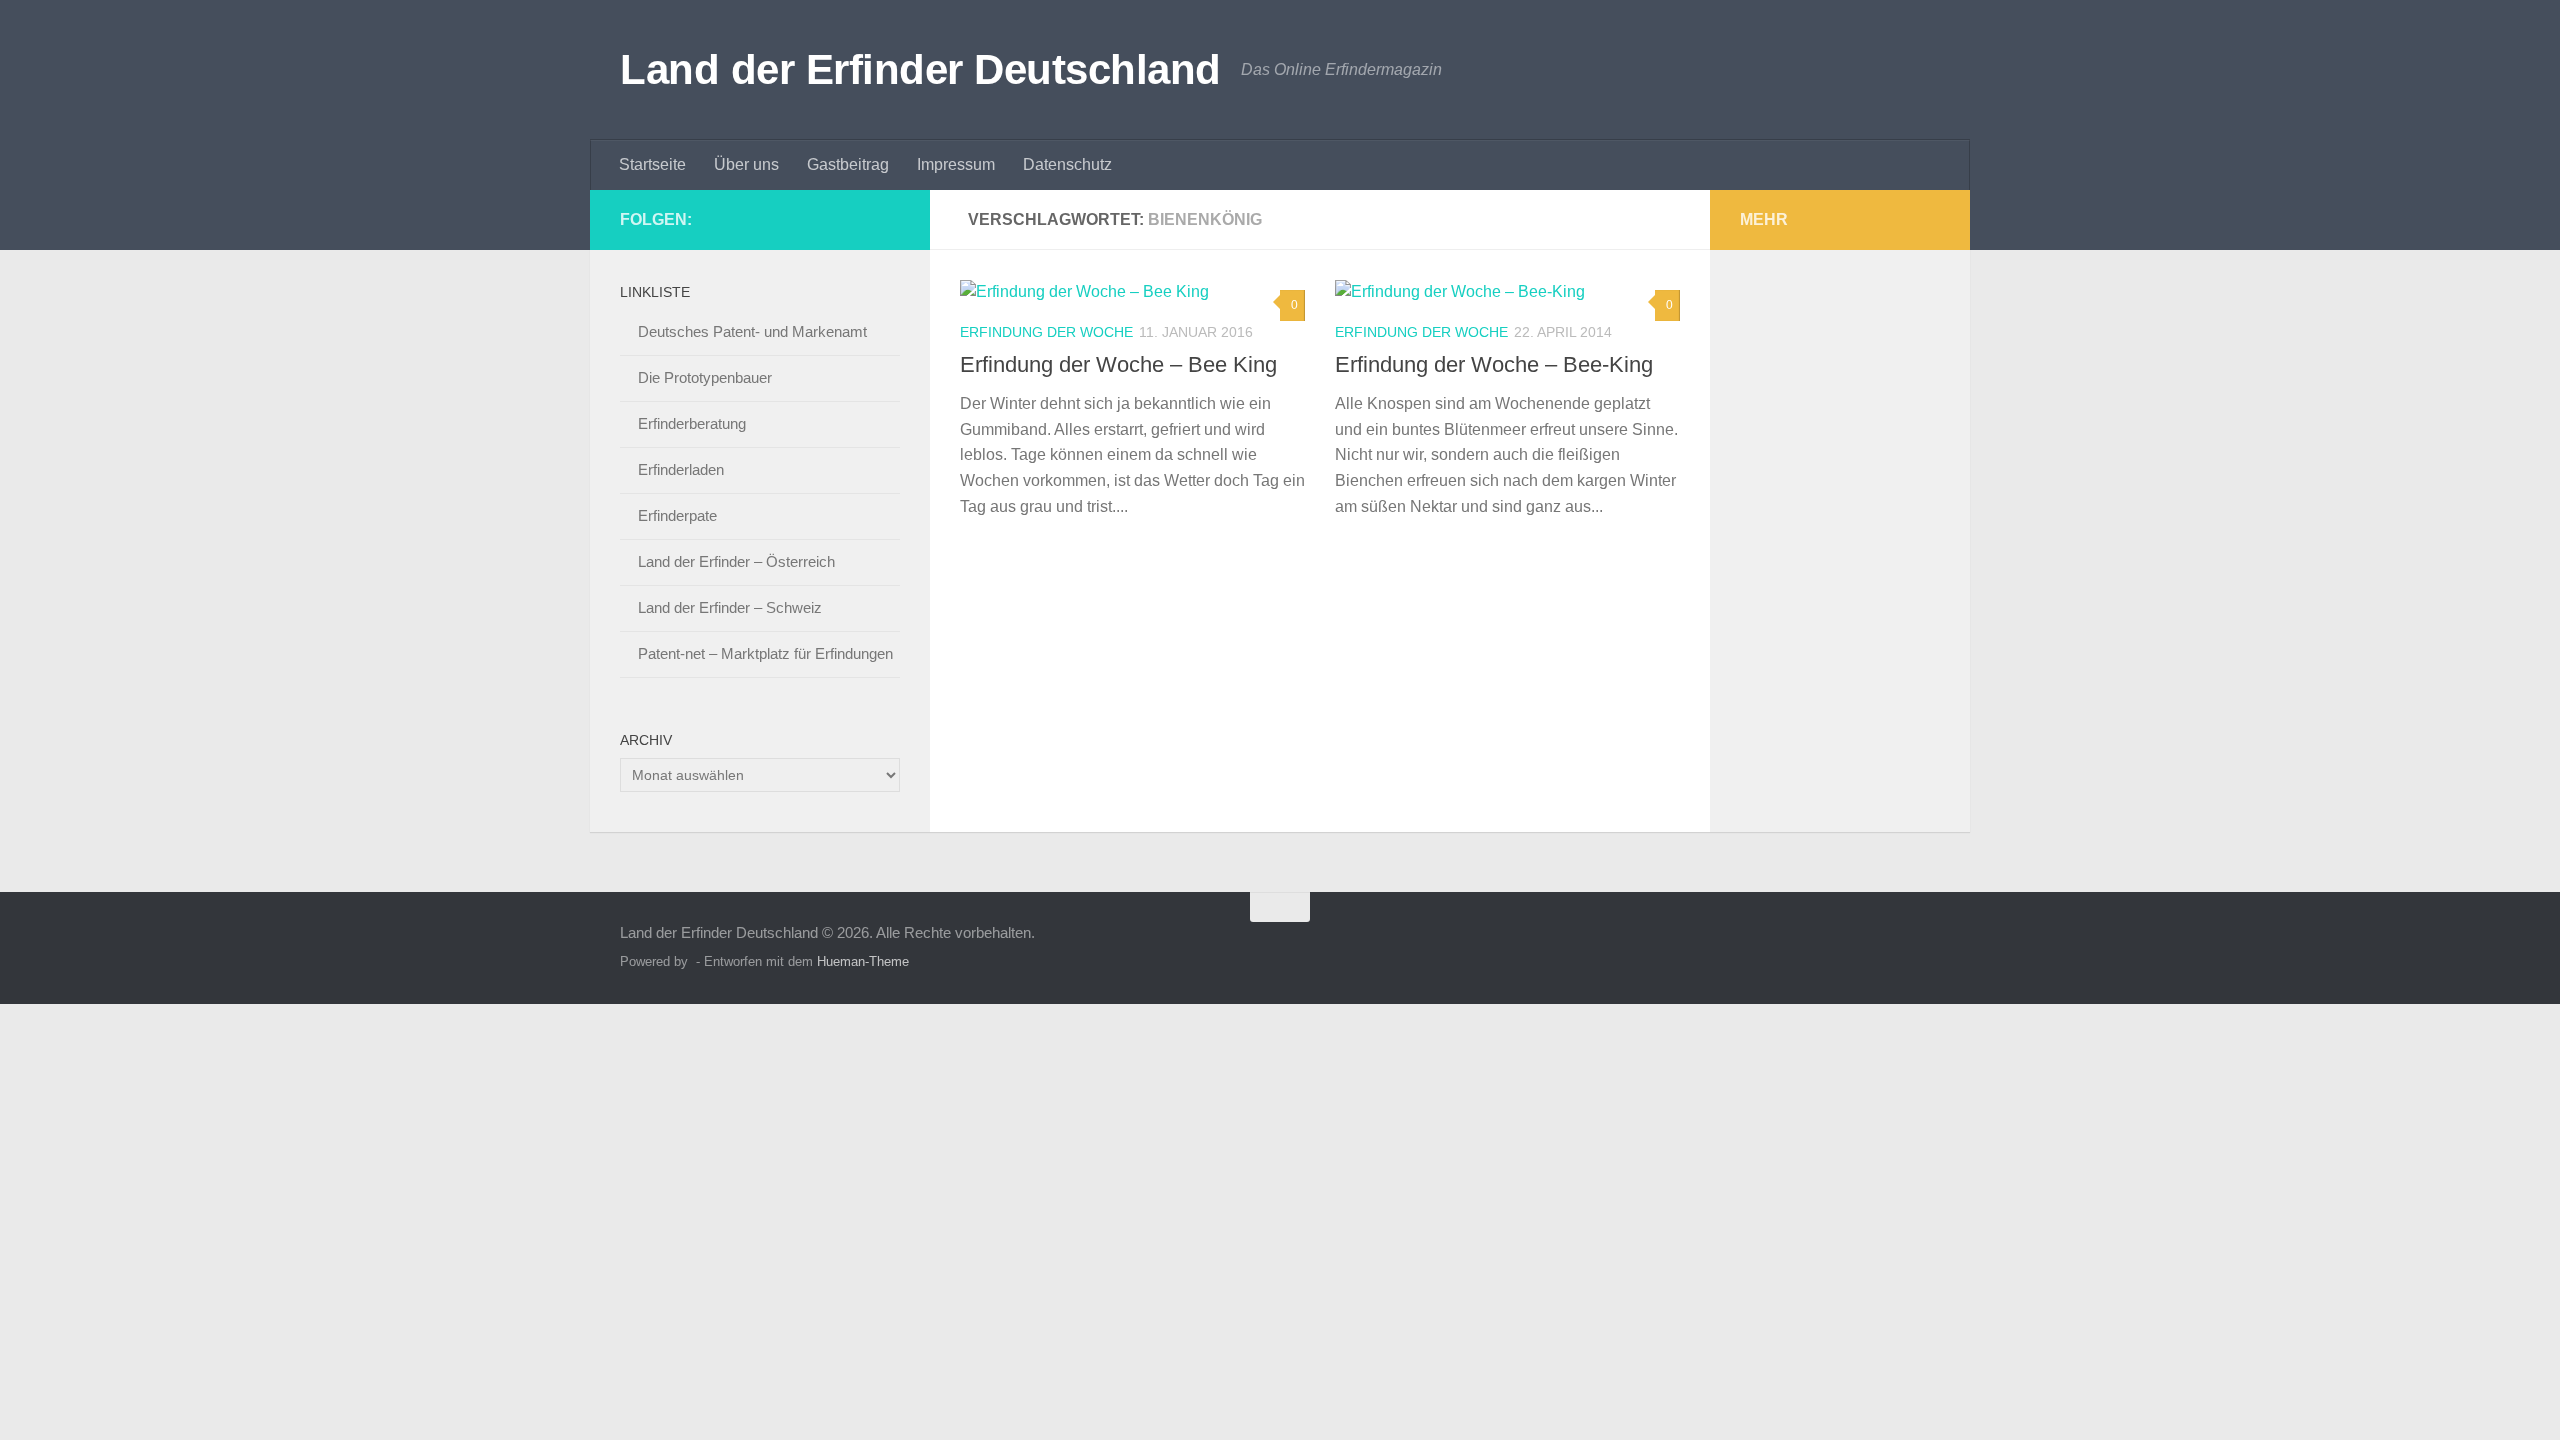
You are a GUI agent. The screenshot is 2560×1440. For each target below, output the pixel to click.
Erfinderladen (681, 469)
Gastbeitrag (848, 164)
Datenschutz (1067, 164)
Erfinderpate (677, 515)
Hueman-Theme (863, 961)
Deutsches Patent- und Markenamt (752, 331)
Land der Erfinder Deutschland (920, 69)
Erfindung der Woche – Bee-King (1494, 364)
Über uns (746, 164)
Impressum (956, 164)
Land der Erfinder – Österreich (736, 561)
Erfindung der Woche (1046, 332)
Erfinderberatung (692, 423)
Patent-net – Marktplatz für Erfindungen (765, 653)
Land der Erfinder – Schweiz (730, 607)
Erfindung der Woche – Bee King (1118, 364)
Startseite (652, 164)
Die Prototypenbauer (705, 377)
